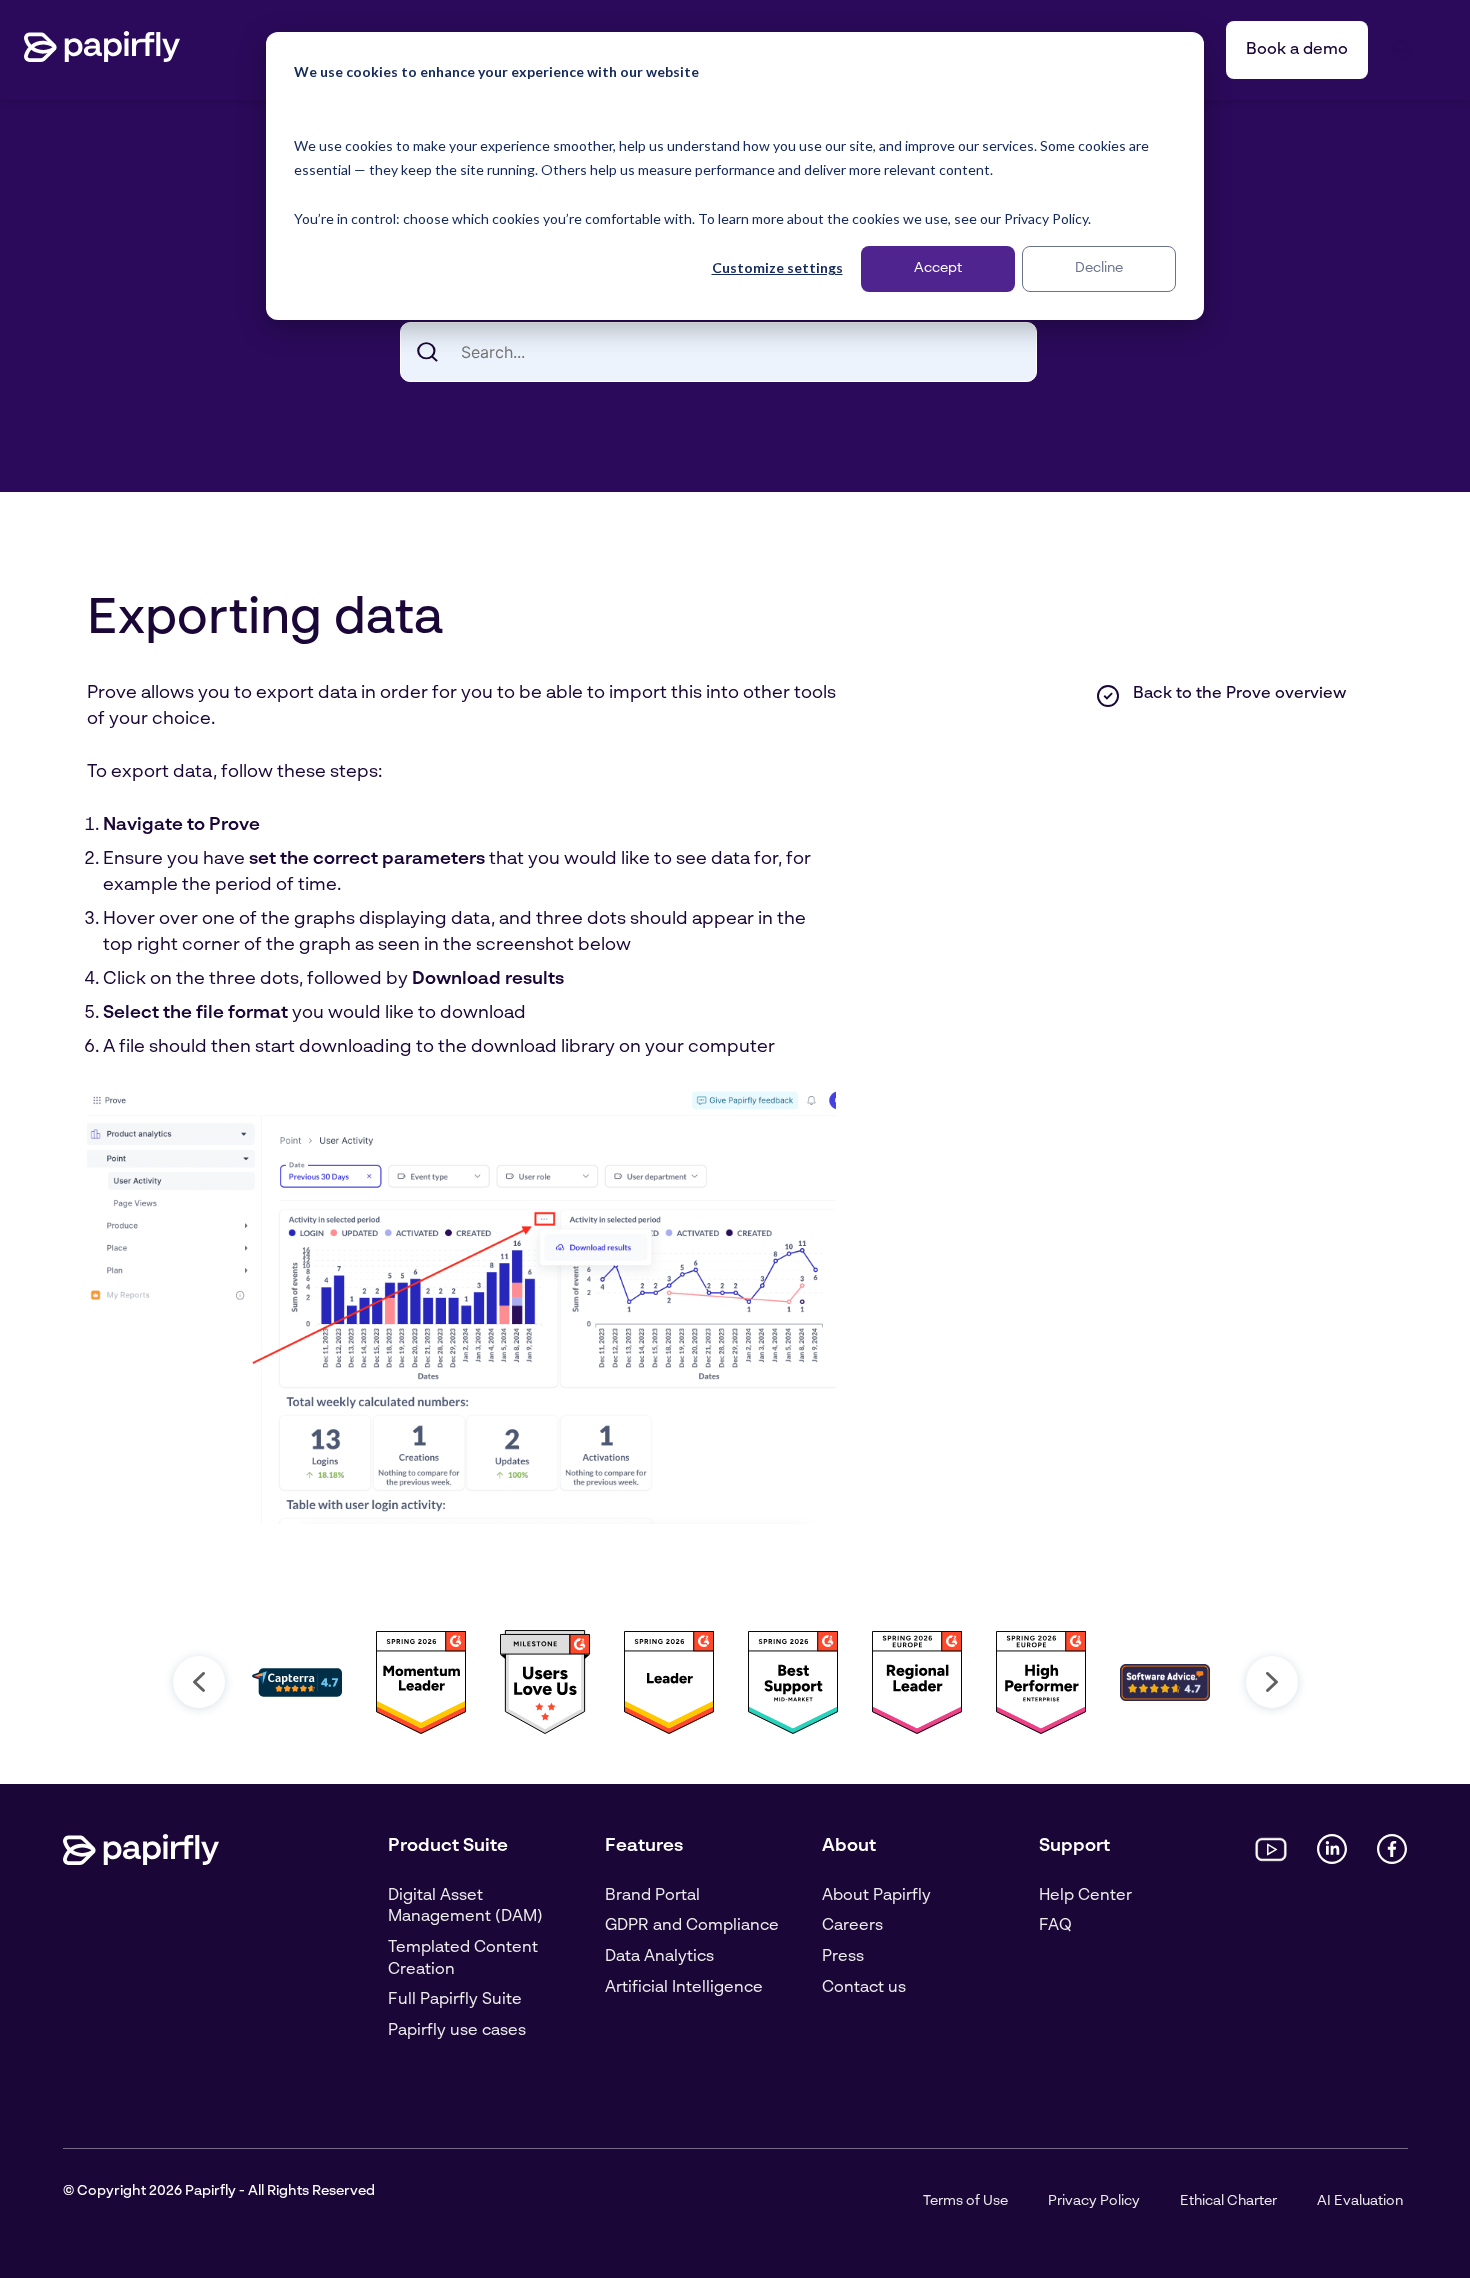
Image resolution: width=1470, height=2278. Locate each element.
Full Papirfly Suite (455, 2000)
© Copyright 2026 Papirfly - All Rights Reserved (219, 2191)
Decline (1099, 268)
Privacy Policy (1094, 2201)
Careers (852, 1926)
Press (843, 1957)
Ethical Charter (1228, 2201)
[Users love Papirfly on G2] (545, 1731)
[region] (735, 1682)
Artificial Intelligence (684, 1988)
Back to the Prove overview (1239, 694)
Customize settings (777, 267)
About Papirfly (876, 1896)
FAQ (1055, 1926)
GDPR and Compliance (692, 1926)
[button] (199, 1682)
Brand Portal (652, 1896)
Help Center (1085, 1896)
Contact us (864, 1988)
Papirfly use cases (457, 2031)
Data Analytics (659, 1957)
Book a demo (1297, 50)
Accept (938, 268)
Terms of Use (965, 2201)
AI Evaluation (1360, 2201)
